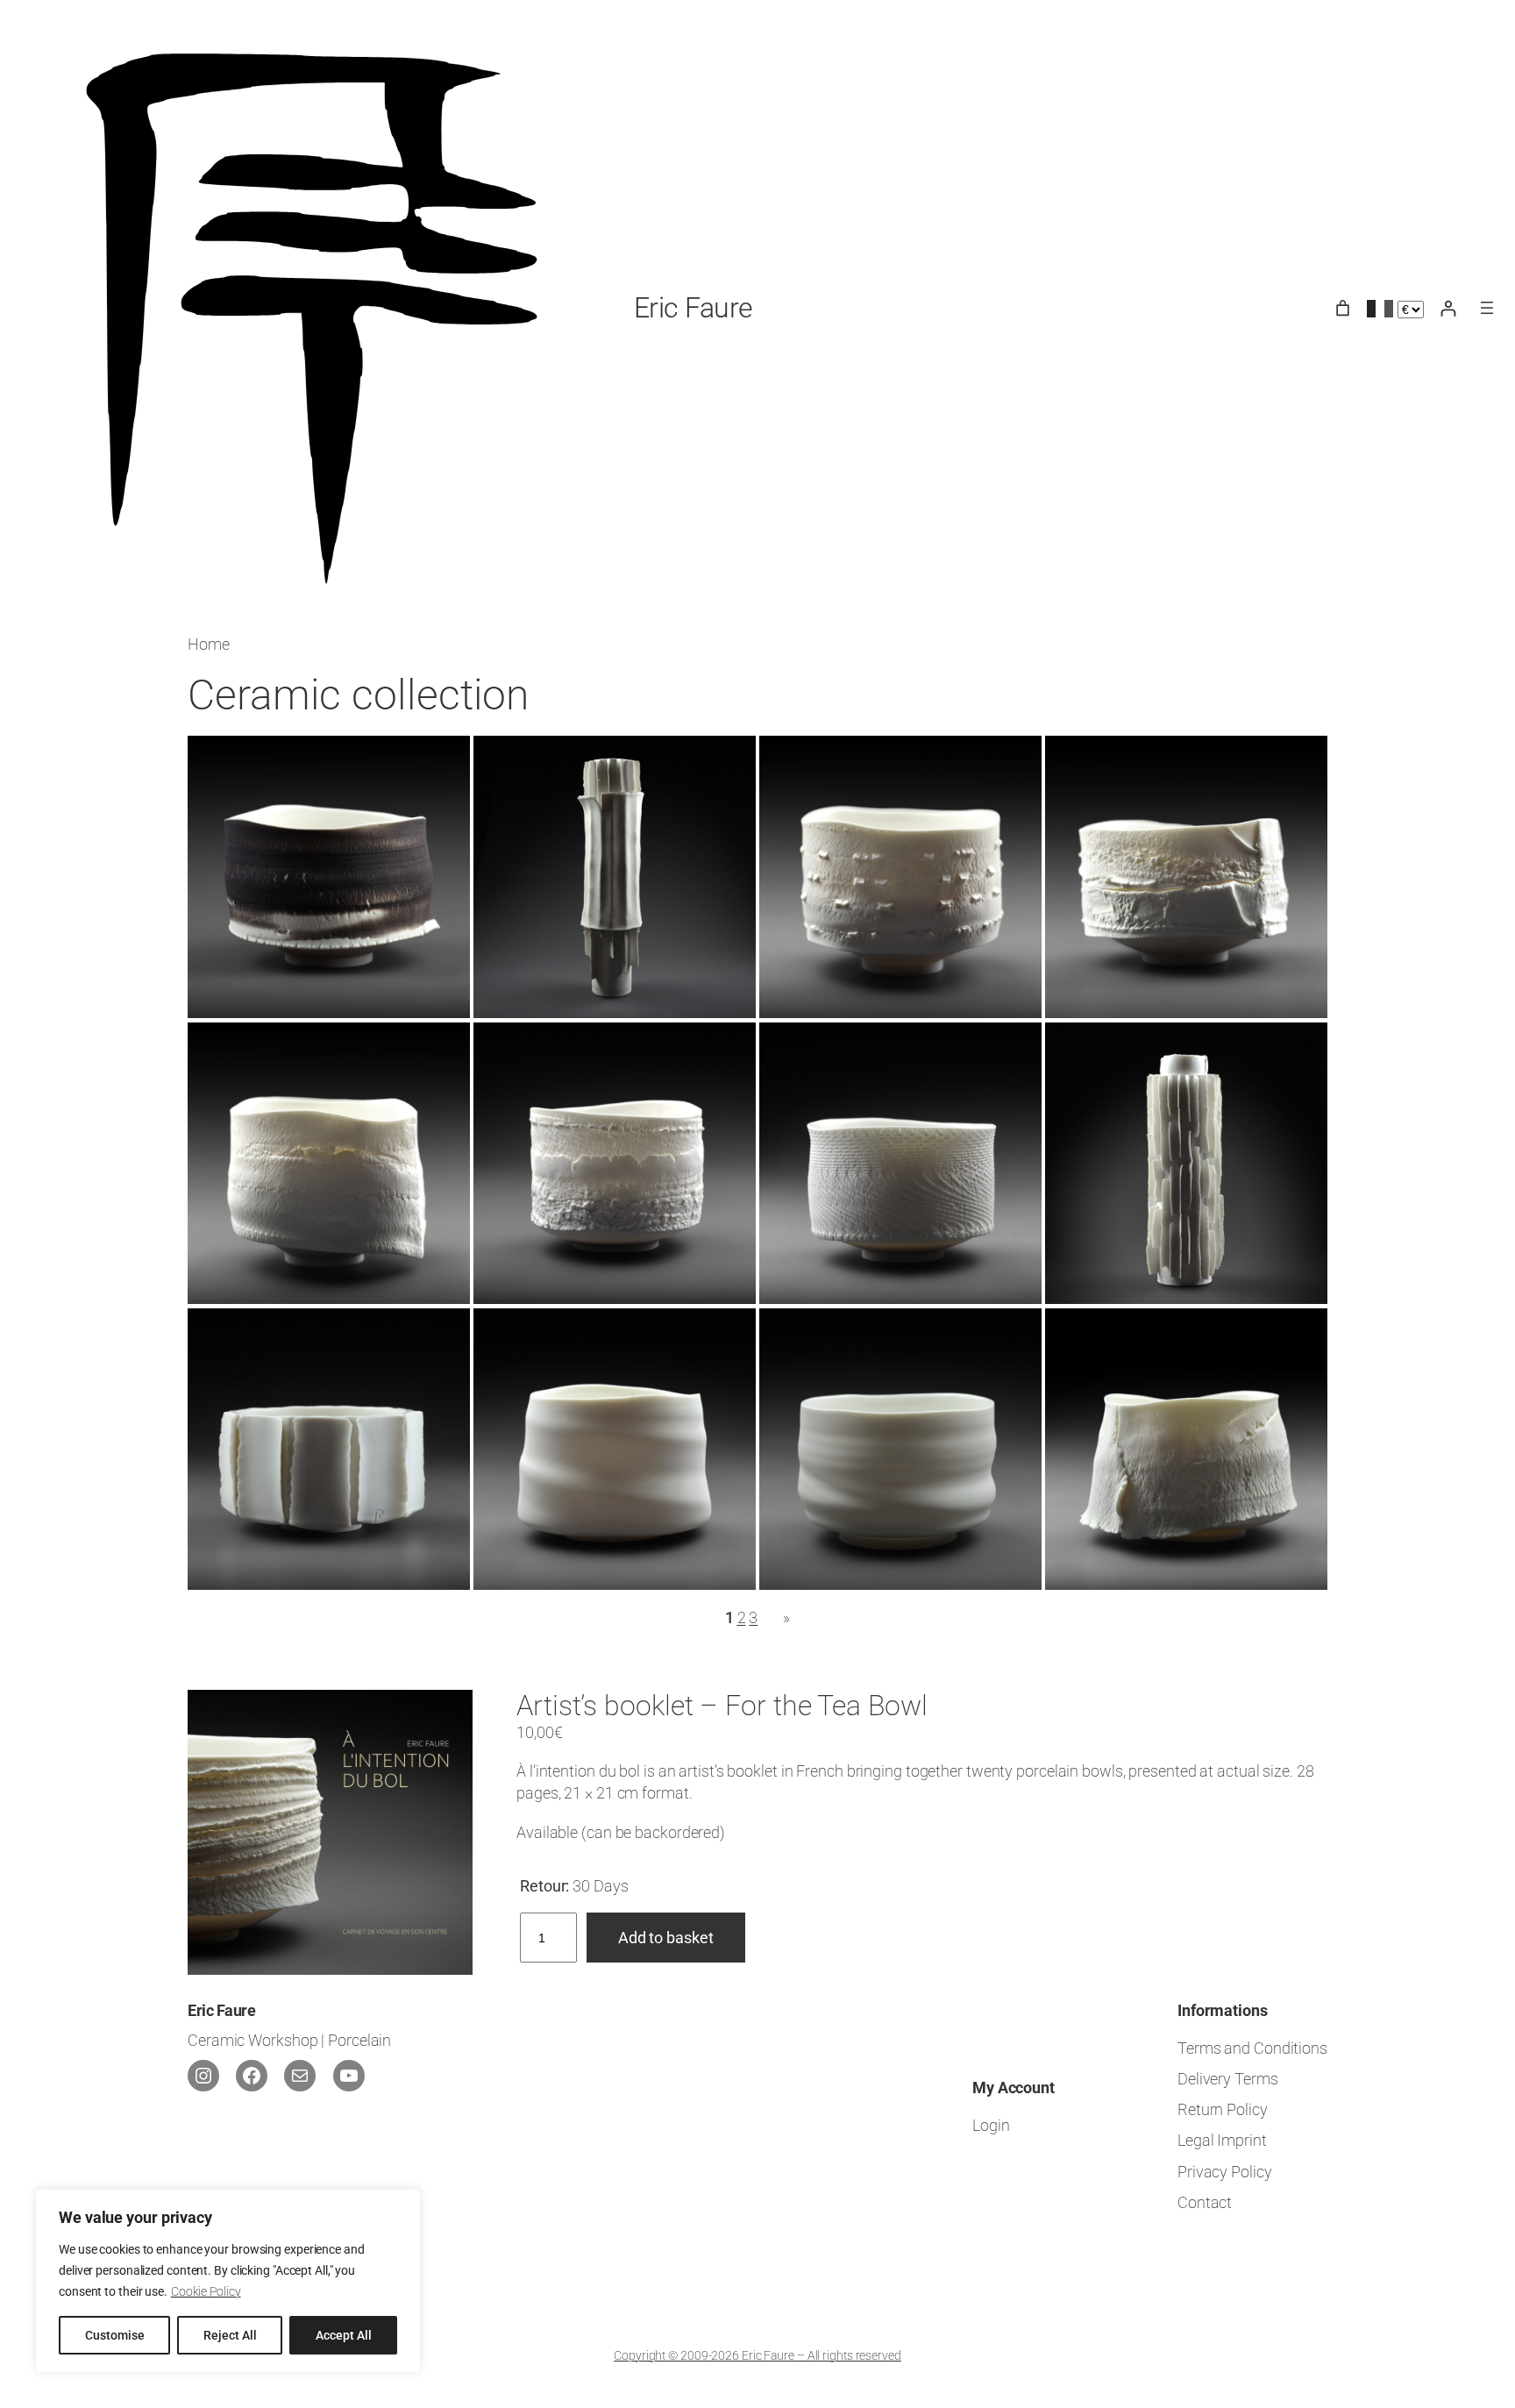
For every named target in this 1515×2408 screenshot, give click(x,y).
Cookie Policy (206, 2291)
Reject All (230, 2335)
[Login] (1448, 308)
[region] (228, 2281)
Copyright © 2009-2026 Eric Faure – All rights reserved (757, 2355)
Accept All (344, 2335)
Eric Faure (693, 308)
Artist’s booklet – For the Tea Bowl (722, 1706)
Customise (115, 2335)
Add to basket (666, 1938)
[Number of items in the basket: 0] (1343, 308)
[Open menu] (1487, 308)
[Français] (1380, 308)
